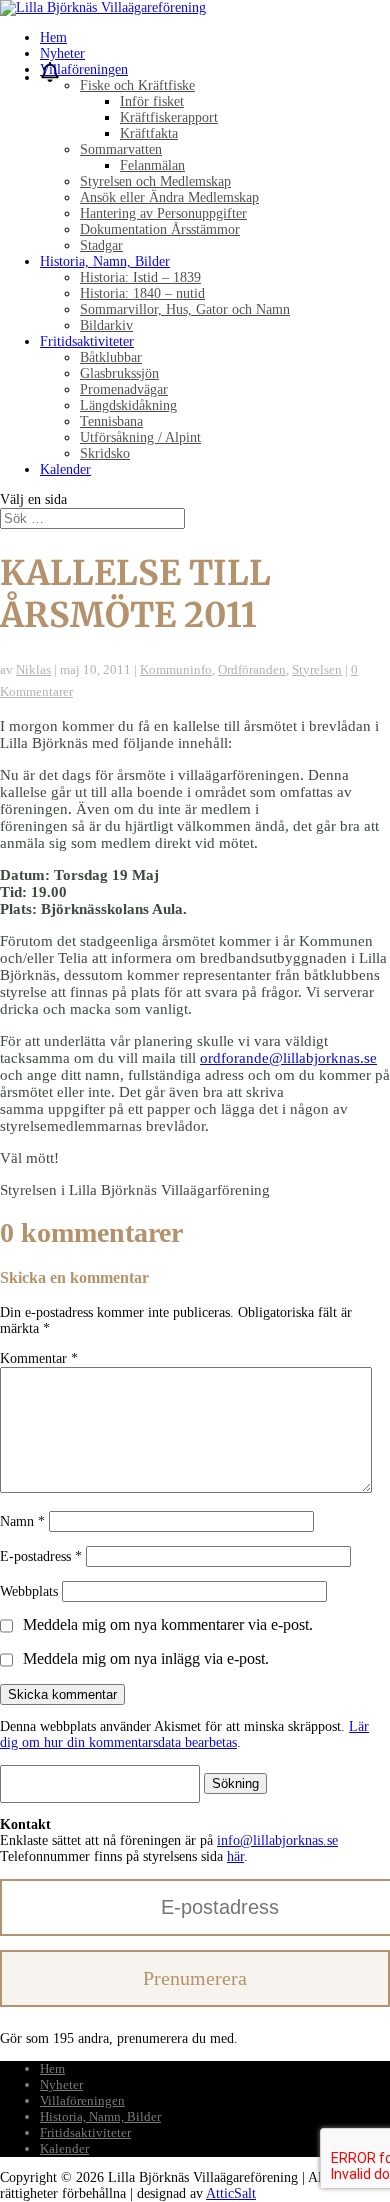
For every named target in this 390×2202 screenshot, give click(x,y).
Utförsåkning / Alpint (140, 437)
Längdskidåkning (128, 405)
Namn (22, 1521)
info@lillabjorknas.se (277, 1840)
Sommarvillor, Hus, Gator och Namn (185, 309)
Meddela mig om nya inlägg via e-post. (146, 1658)
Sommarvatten (121, 149)
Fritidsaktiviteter (87, 341)
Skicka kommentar (62, 1694)
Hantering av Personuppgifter (163, 213)
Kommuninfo (176, 669)
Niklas (33, 669)
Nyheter (62, 53)
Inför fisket (152, 101)
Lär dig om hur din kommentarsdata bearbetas (184, 1734)
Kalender (65, 469)
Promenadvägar (124, 389)
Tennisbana (111, 421)
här (235, 1856)
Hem (53, 37)
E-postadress (41, 1556)
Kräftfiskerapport (169, 117)
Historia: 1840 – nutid (142, 293)
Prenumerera (195, 1978)
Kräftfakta (149, 133)
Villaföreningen (84, 69)
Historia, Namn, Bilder (105, 261)
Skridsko (105, 453)
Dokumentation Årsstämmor (160, 229)
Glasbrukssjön (119, 373)
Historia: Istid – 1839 (140, 277)
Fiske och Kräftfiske (137, 85)
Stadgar (101, 245)
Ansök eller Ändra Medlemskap (169, 197)
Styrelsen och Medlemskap (155, 181)
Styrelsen (317, 669)
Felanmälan (152, 165)
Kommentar (39, 1358)
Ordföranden (252, 669)
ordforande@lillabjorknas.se (288, 1058)
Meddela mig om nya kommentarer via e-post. (168, 1624)
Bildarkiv (106, 325)
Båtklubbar (111, 357)
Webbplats (29, 1591)
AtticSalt (231, 2193)
